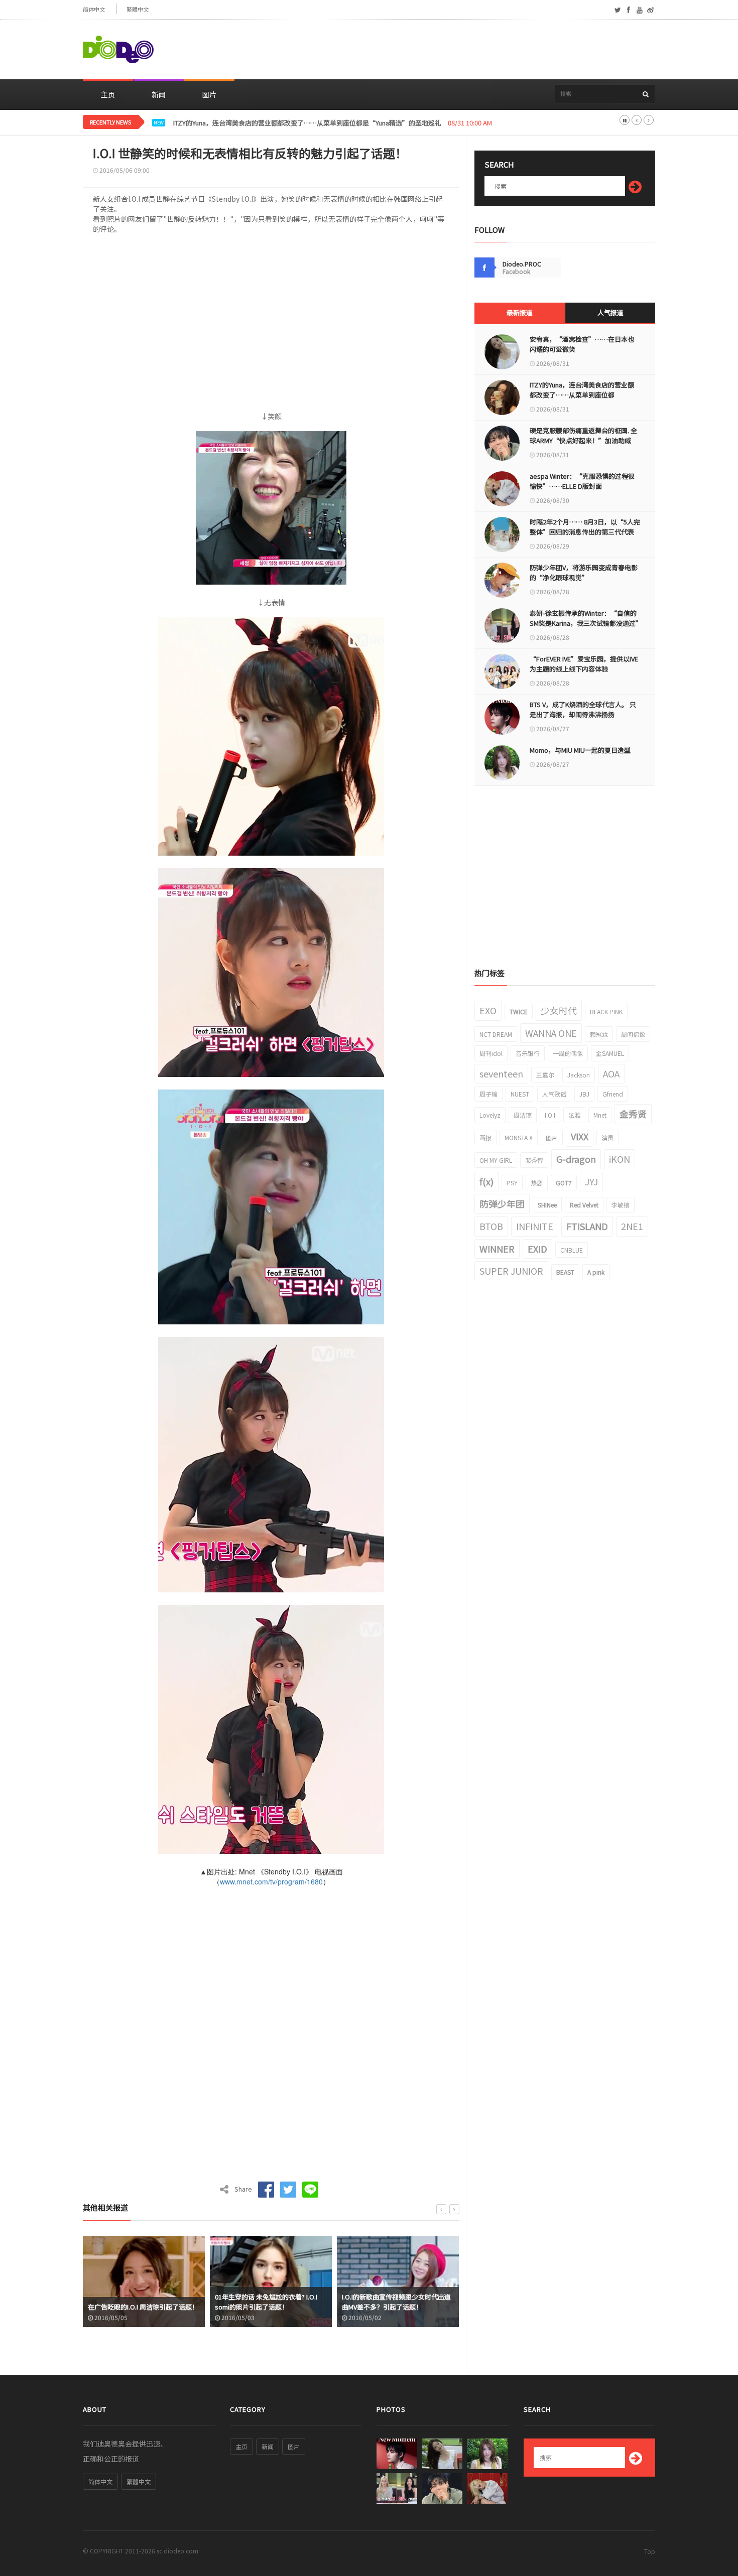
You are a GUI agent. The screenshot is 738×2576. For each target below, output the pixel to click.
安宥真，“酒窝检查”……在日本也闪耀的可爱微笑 (582, 344)
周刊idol (491, 1053)
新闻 (159, 94)
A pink (596, 1272)
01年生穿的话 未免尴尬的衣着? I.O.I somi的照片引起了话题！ (139, 2302)
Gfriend (613, 1094)
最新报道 (520, 312)
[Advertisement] (472, 50)
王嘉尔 (545, 1075)
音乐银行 (528, 1053)
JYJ (591, 1181)
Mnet (600, 1115)
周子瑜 (488, 1094)
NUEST (520, 1094)
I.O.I (550, 1115)
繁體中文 (138, 9)
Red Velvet (584, 1205)
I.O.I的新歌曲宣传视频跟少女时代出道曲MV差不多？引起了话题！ (269, 2302)
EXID (537, 1249)
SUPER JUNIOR (511, 1271)
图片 (209, 94)
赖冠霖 (599, 1034)
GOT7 (564, 1183)
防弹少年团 (502, 1203)
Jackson (579, 1075)
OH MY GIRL (496, 1160)
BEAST (565, 1272)
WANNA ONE (551, 1033)
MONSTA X (519, 1137)
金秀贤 (633, 1114)
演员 (607, 1137)
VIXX (580, 1136)
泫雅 (574, 1115)
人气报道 (610, 312)
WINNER (497, 1249)
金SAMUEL (610, 1053)
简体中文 (94, 9)
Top (650, 2551)
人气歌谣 (554, 1094)
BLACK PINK (606, 1011)
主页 (108, 94)
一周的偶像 (568, 1053)
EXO (488, 1010)
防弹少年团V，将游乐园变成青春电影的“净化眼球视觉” (584, 572)
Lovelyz (490, 1115)
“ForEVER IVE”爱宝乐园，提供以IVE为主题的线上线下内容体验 (584, 664)
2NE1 (632, 1226)
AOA (611, 1073)
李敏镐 (621, 1205)
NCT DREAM (496, 1034)
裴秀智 (534, 1160)
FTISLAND (587, 1226)
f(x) (486, 1181)
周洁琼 (523, 1115)
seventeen (501, 1073)
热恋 (537, 1183)
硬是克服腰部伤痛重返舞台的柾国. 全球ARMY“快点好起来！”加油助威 (278, 123)
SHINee (547, 1205)
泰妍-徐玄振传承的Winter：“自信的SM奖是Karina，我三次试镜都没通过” (585, 618)
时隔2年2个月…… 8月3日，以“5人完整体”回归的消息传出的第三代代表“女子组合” (585, 532)
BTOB (491, 1226)
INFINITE (535, 1226)
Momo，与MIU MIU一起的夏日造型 (580, 750)
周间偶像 (633, 1034)
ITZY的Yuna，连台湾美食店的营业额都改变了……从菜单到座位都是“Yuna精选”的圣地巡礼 (582, 395)
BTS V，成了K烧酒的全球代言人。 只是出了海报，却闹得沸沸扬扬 (583, 709)
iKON (620, 1159)
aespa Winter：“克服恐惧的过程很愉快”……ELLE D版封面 (582, 481)
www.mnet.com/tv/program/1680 (271, 1881)
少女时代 (559, 1010)
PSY (512, 1183)
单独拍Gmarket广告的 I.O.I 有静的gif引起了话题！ (395, 2302)
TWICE (519, 1011)
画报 (485, 1137)
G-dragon (576, 1159)
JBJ (584, 1094)
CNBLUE (572, 1250)
